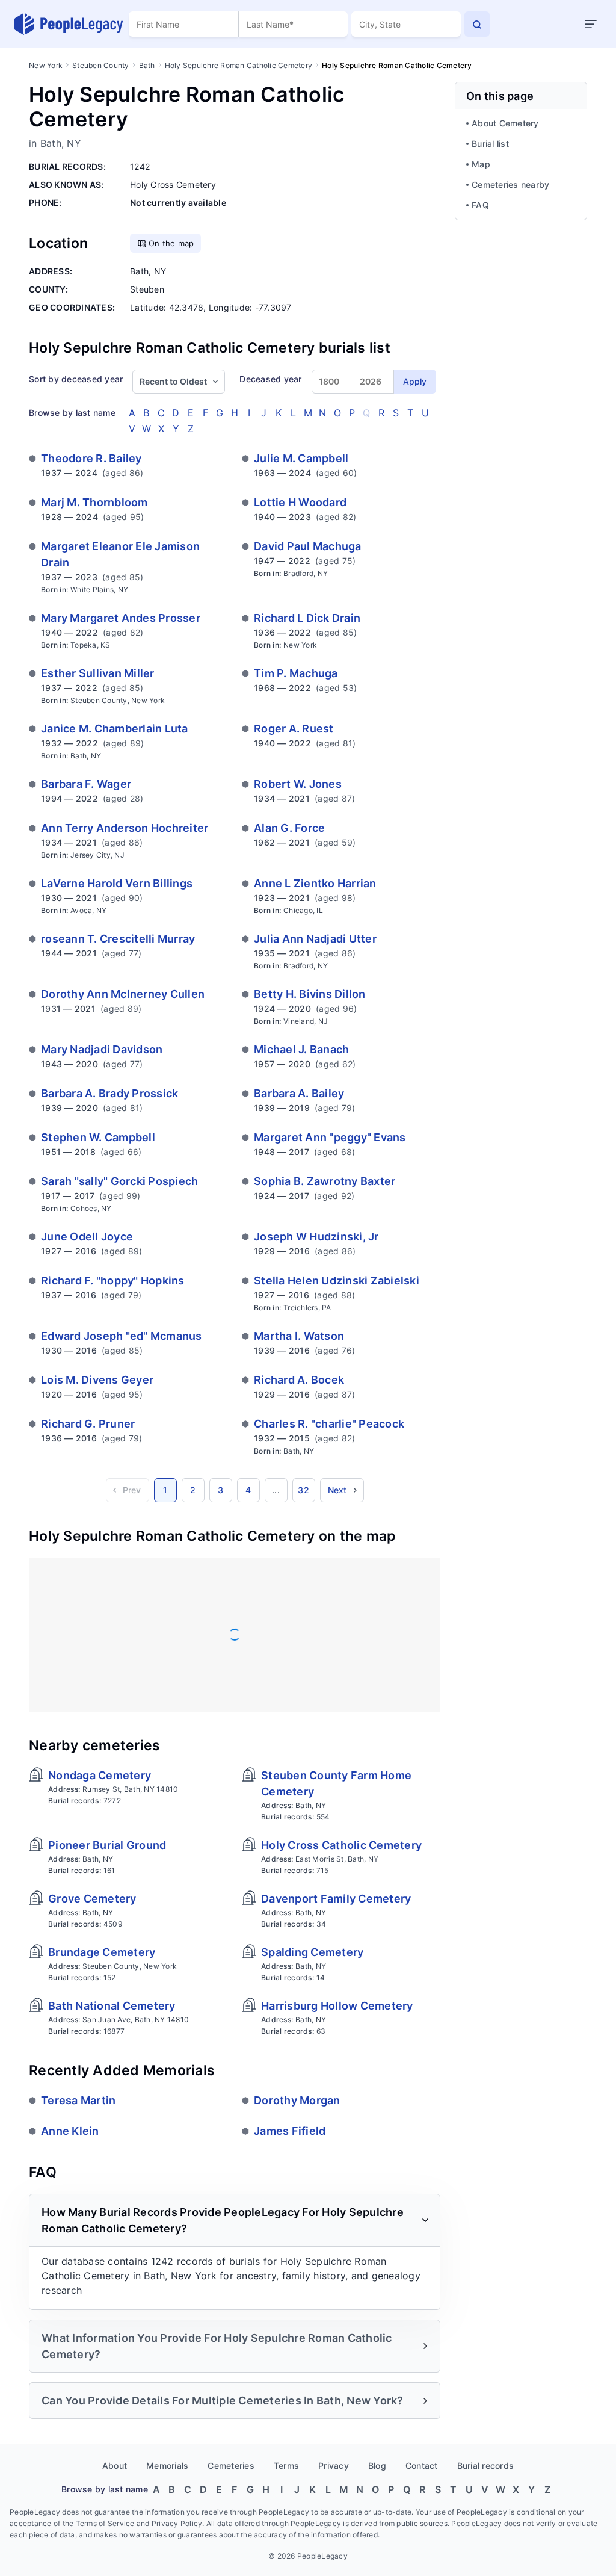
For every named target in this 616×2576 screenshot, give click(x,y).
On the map (171, 243)
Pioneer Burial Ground (107, 1845)
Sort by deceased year (76, 379)
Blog (377, 2466)
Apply (415, 381)
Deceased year (270, 379)
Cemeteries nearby (510, 184)
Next (337, 1490)
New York (46, 65)
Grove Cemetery (92, 1899)
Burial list (490, 144)
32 (303, 1490)
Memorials (167, 2466)
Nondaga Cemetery (100, 1775)
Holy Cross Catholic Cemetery (341, 1845)
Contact (422, 2466)
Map (481, 164)
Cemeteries (231, 2466)
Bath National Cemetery (112, 2006)
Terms (286, 2466)
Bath (147, 65)
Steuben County (101, 65)
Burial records (486, 2466)
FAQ (480, 205)
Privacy (334, 2466)
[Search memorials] (477, 24)
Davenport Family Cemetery (336, 1899)
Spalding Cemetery (312, 1952)
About (115, 2466)
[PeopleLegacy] (69, 24)
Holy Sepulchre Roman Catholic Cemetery (239, 65)
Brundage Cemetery (102, 1952)
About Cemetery (505, 123)
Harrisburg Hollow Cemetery (337, 2006)
